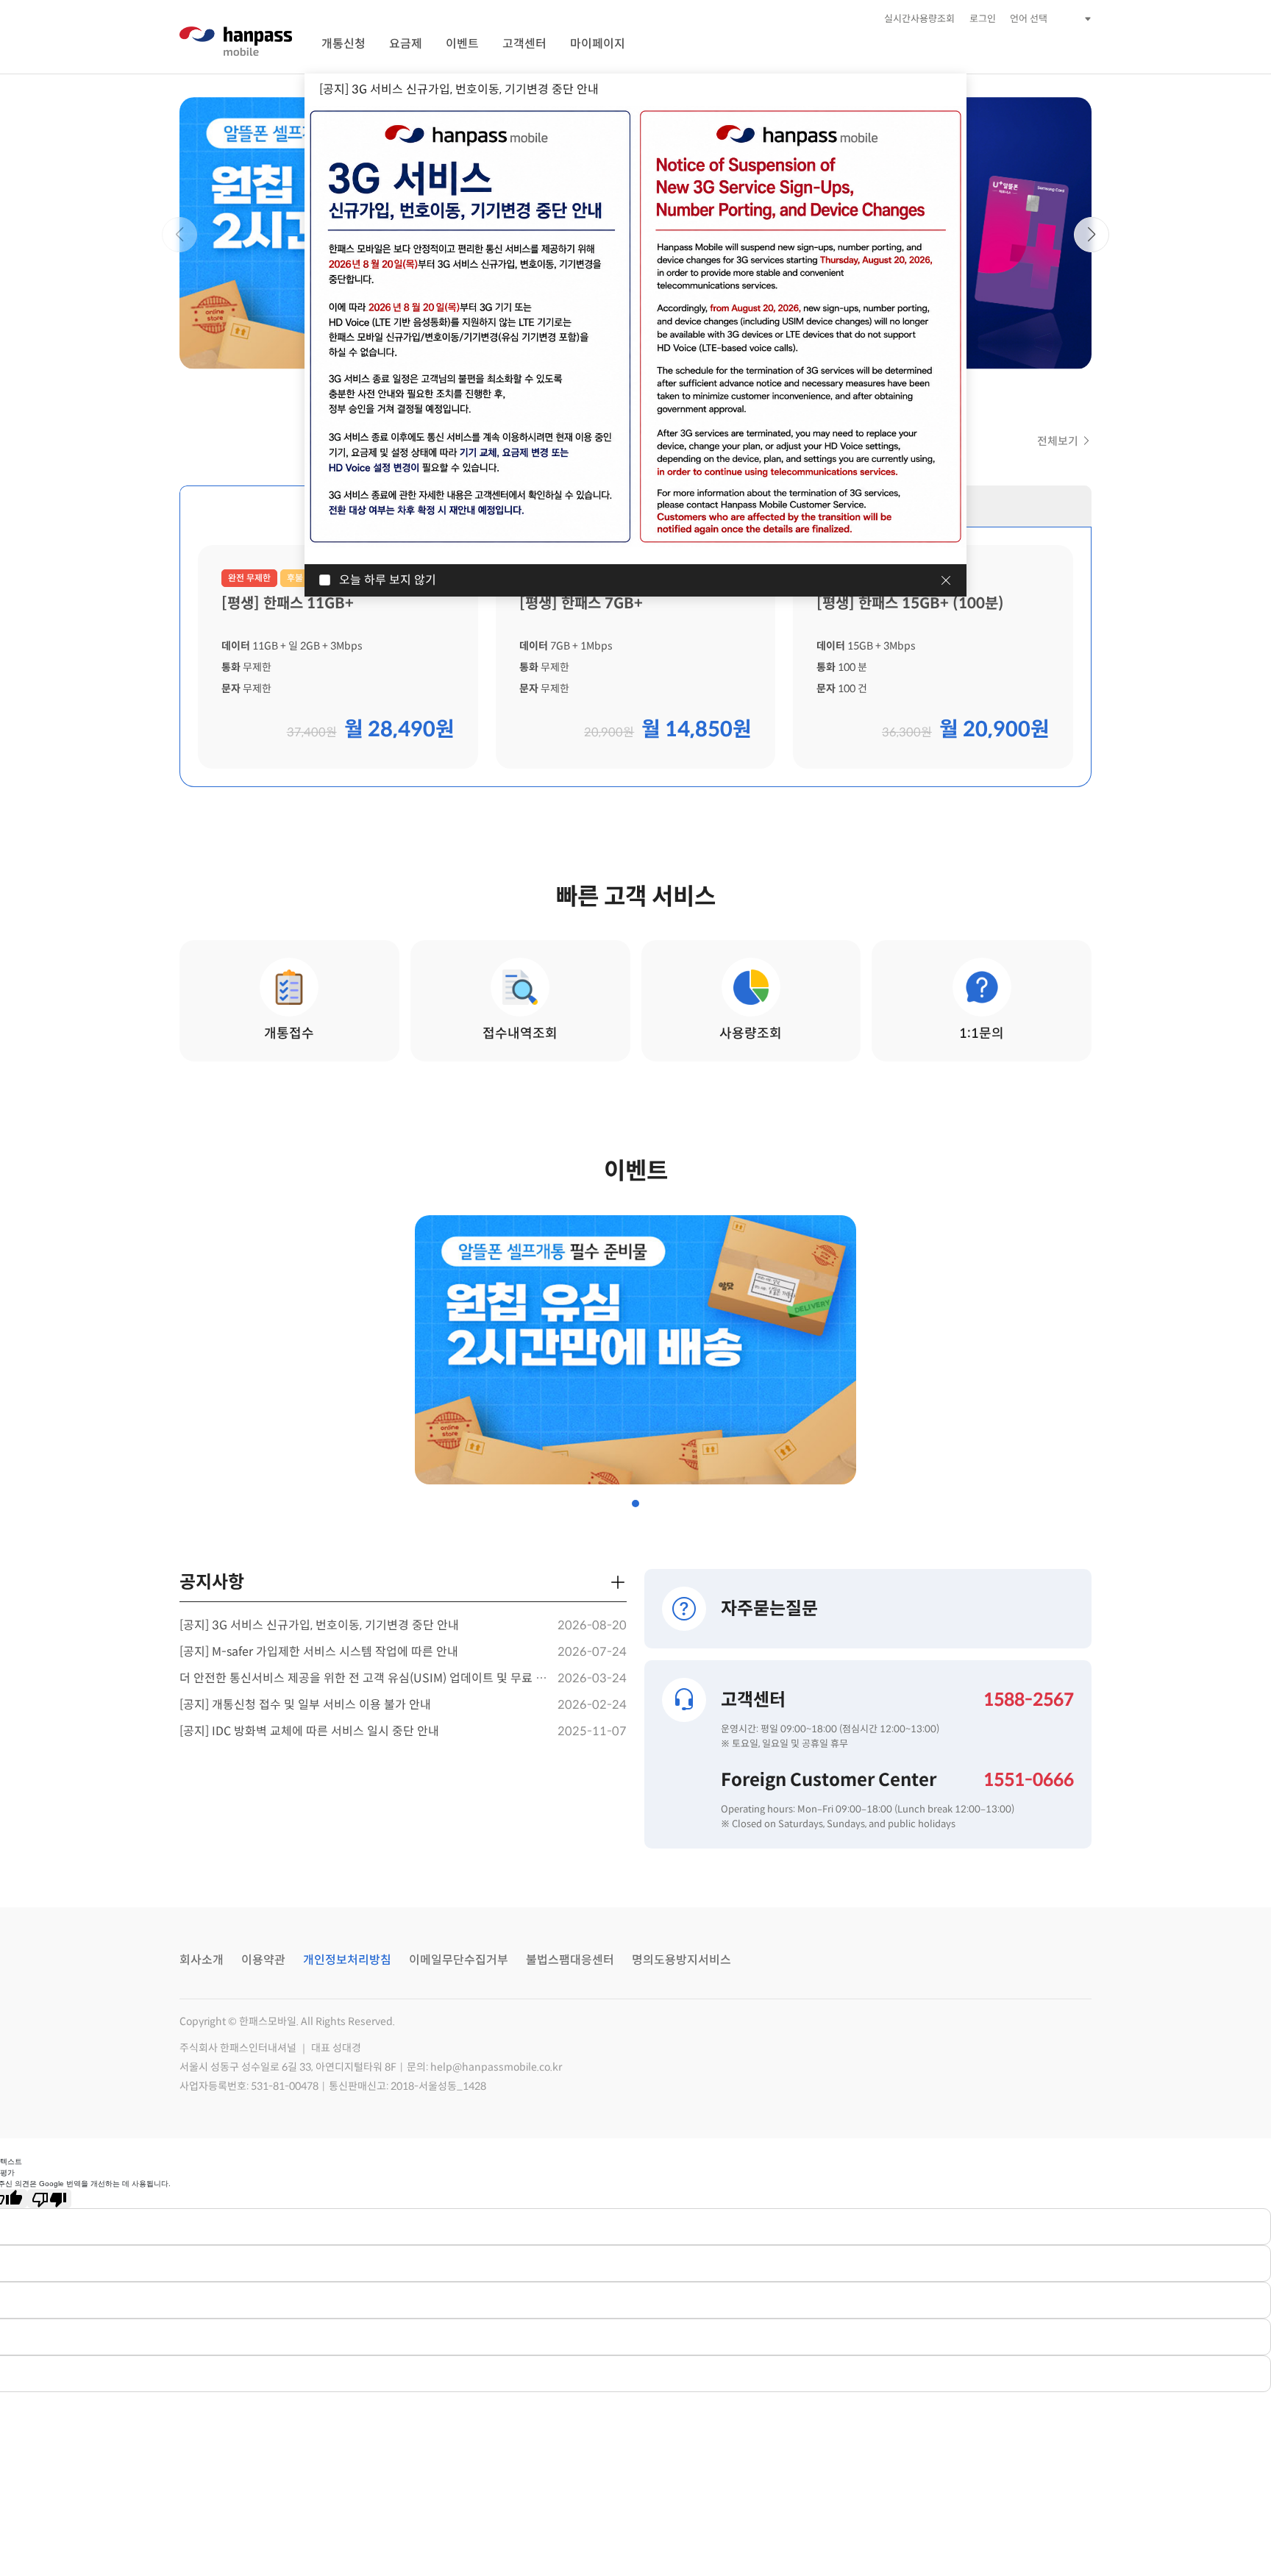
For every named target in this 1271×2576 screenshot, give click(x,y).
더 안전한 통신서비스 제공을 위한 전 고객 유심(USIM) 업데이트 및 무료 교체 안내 (365, 1678)
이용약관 (263, 1960)
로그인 (983, 19)
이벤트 (462, 44)
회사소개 (202, 1960)
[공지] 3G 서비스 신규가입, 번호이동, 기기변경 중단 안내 (319, 1625)
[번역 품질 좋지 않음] (49, 2199)
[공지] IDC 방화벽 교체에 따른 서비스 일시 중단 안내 (309, 1731)
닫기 (946, 580)
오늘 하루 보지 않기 (388, 580)
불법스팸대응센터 (570, 1960)
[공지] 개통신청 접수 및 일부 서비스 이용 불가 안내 (305, 1705)
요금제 (406, 44)
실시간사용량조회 (919, 19)
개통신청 (343, 44)
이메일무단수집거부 (459, 1960)
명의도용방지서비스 (681, 1960)
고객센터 (524, 44)
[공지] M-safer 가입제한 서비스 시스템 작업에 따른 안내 (319, 1652)
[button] (179, 235)
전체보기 (1058, 441)
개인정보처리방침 (347, 1960)
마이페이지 (598, 44)
